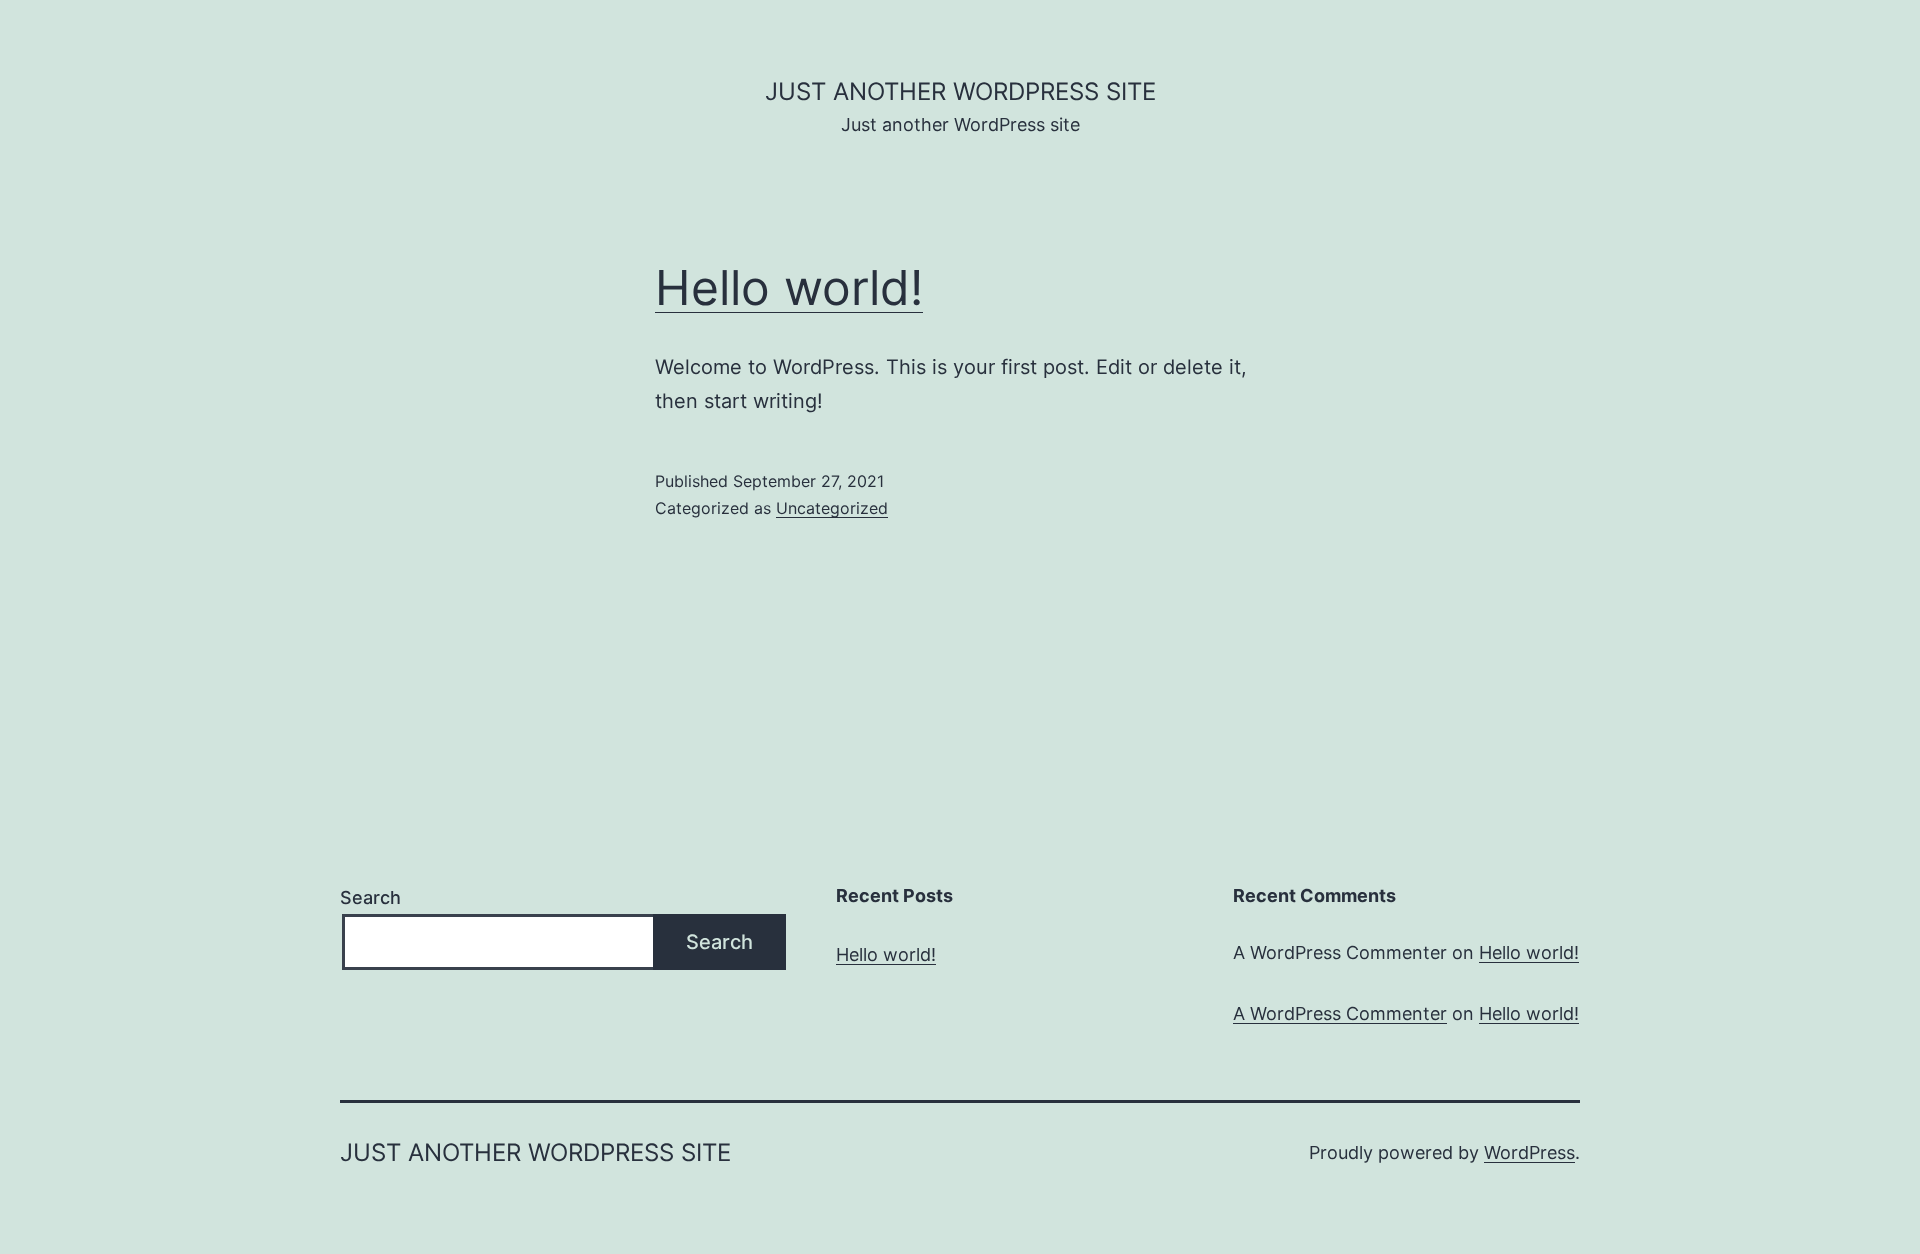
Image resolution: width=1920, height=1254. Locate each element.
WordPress (1529, 1152)
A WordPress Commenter (1340, 1013)
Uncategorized (832, 508)
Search (370, 897)
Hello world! (789, 287)
